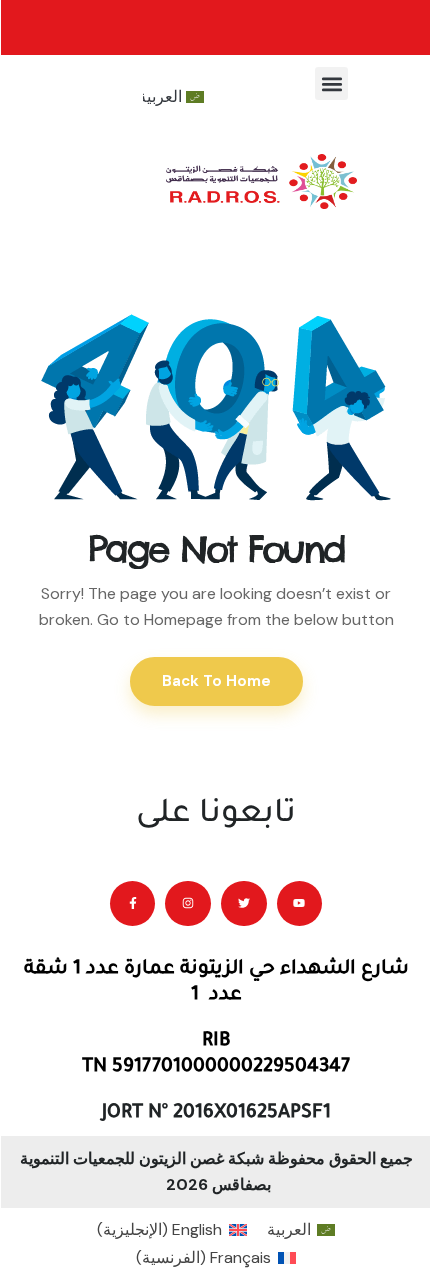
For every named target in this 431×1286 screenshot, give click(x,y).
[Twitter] (244, 904)
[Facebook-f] (133, 904)
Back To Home (216, 681)
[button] (331, 83)
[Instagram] (188, 904)
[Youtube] (300, 904)
